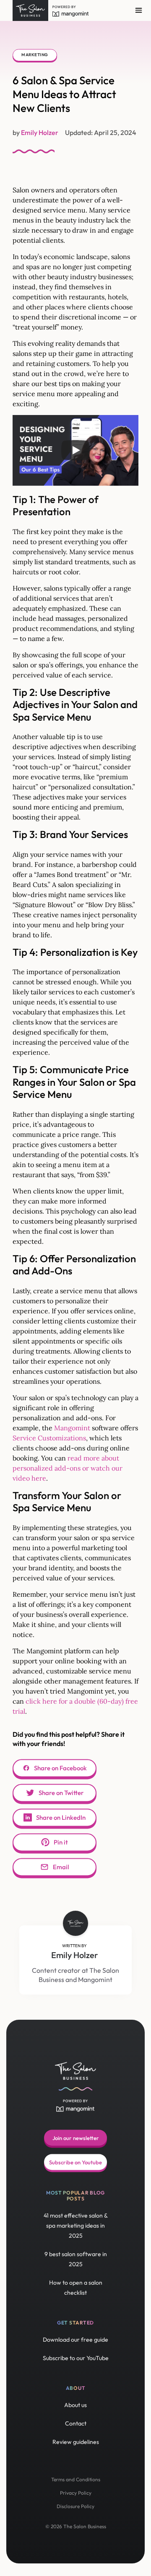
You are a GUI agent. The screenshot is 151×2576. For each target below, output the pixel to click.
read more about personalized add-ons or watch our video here (68, 1468)
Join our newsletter (76, 2138)
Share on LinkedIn (61, 1817)
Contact (76, 2423)
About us (75, 2405)
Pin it (61, 1842)
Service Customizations (49, 1438)
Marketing (35, 55)
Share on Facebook (60, 1768)
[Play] (75, 450)
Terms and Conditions (76, 2479)
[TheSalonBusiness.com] (30, 10)
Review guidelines (76, 2442)
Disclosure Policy (75, 2506)
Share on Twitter (61, 1793)
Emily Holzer (75, 1955)
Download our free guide (75, 2340)
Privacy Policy (76, 2493)
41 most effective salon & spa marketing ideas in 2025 (76, 2226)
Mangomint (72, 1428)
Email (61, 1867)
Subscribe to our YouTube (76, 2358)
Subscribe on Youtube (75, 2162)
